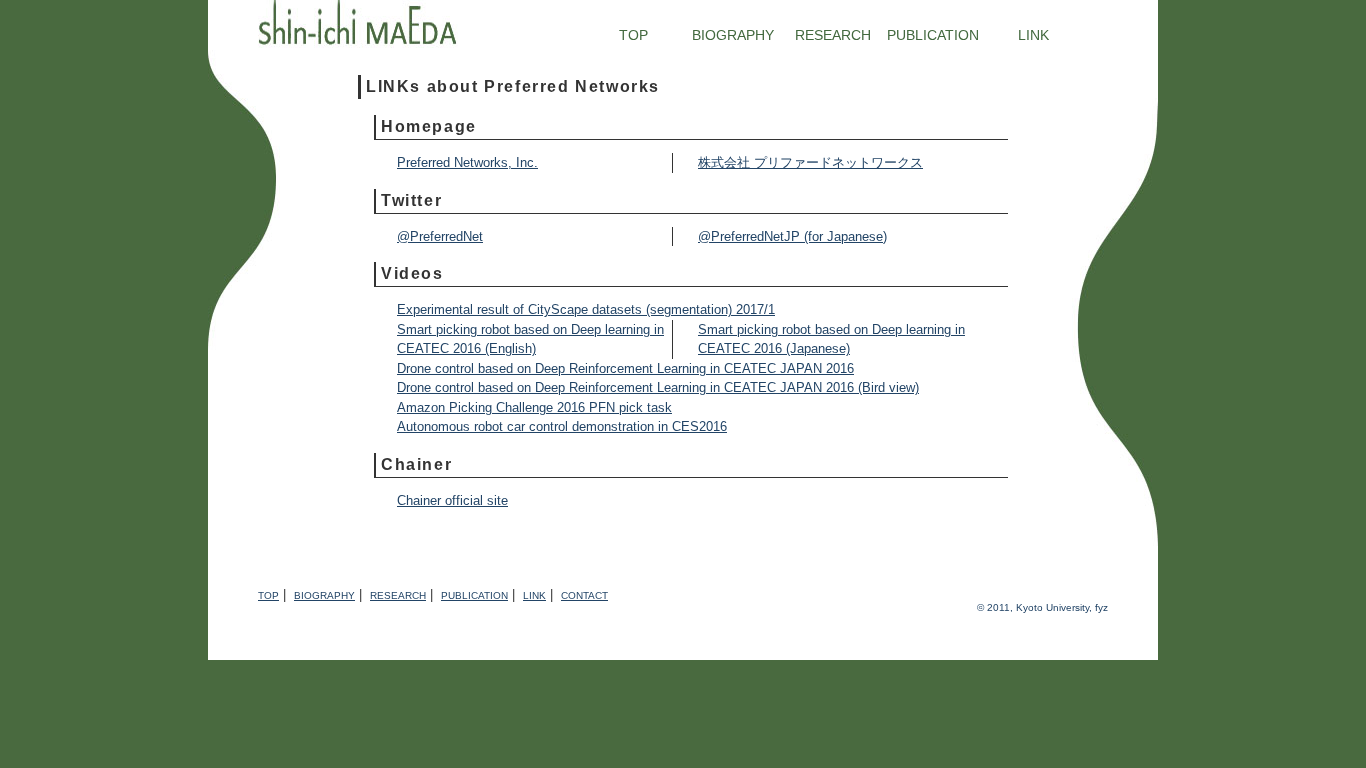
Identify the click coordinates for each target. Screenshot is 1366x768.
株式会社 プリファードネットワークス (810, 162)
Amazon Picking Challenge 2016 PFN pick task (534, 407)
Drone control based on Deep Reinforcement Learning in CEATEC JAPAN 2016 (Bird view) (658, 387)
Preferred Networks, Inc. (467, 162)
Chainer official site (452, 500)
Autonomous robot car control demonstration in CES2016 (562, 426)
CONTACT (584, 595)
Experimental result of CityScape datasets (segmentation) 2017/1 (586, 309)
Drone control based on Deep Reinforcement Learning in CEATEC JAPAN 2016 (625, 368)
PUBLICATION (933, 35)
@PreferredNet (440, 236)
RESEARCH (833, 35)
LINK (1033, 35)
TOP (633, 35)
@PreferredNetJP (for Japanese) (792, 236)
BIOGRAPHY (733, 35)
